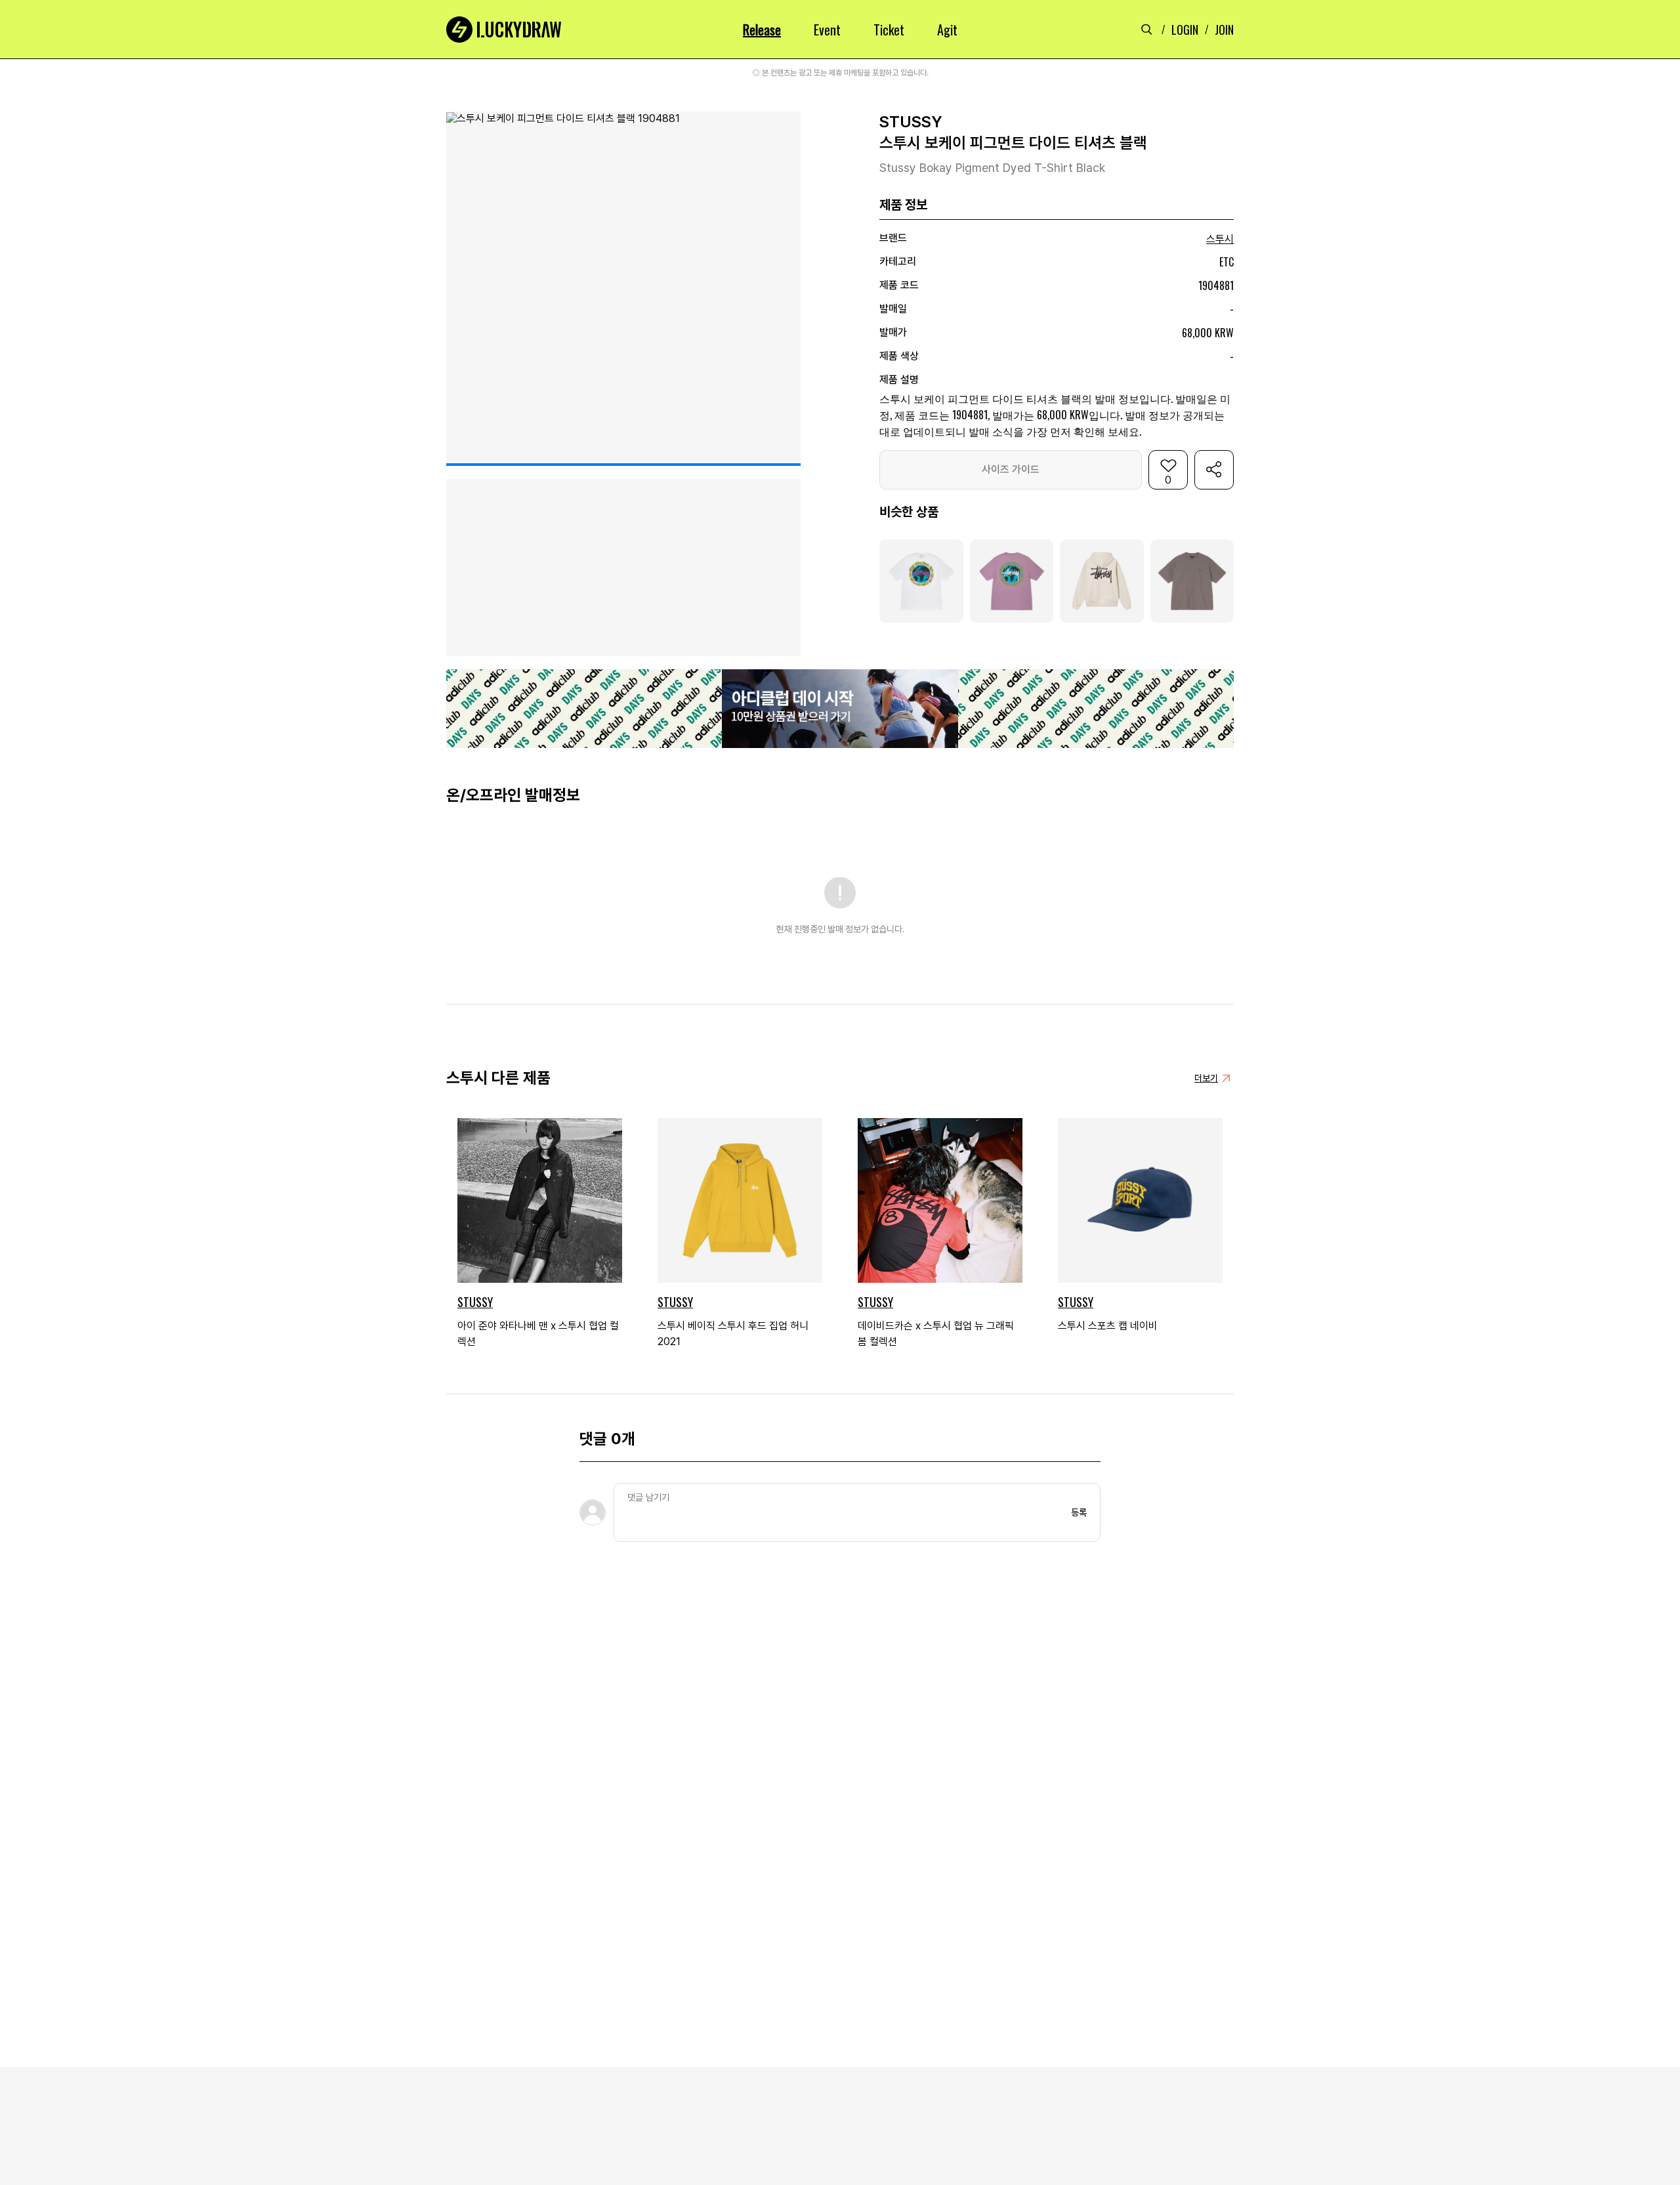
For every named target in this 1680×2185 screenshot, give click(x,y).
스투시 (1220, 239)
